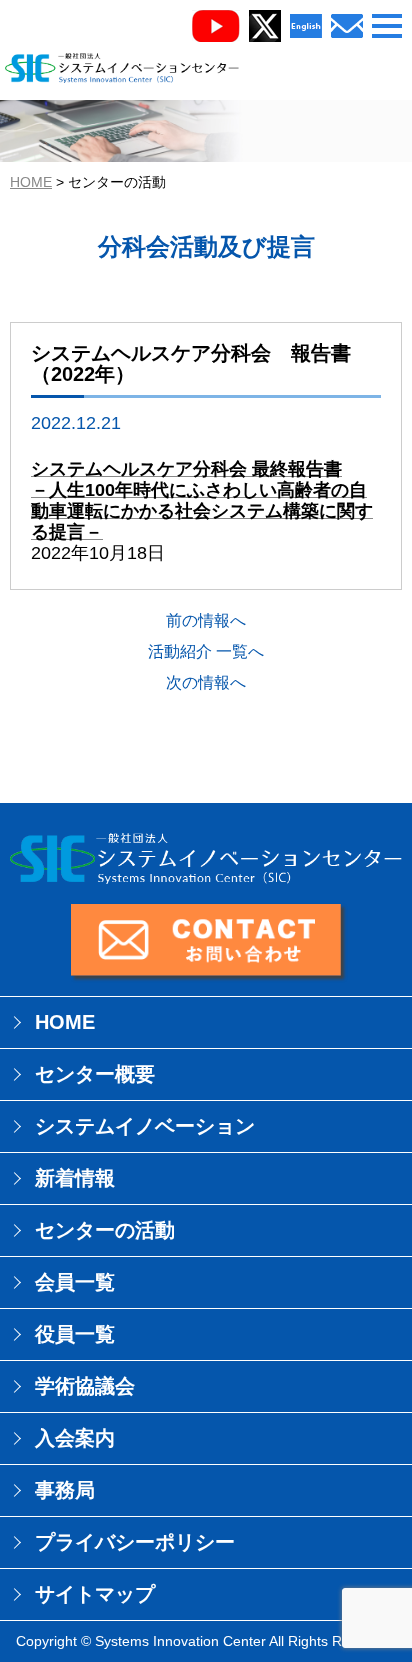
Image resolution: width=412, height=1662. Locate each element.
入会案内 (75, 1438)
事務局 (65, 1490)
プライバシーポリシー (135, 1542)
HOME (31, 182)
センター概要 (95, 1074)
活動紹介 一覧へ (206, 651)
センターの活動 (105, 1230)
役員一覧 (75, 1334)
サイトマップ (95, 1594)
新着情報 (75, 1178)
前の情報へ (206, 620)
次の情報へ (206, 682)
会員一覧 (75, 1282)
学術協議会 (85, 1386)
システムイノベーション (145, 1126)
